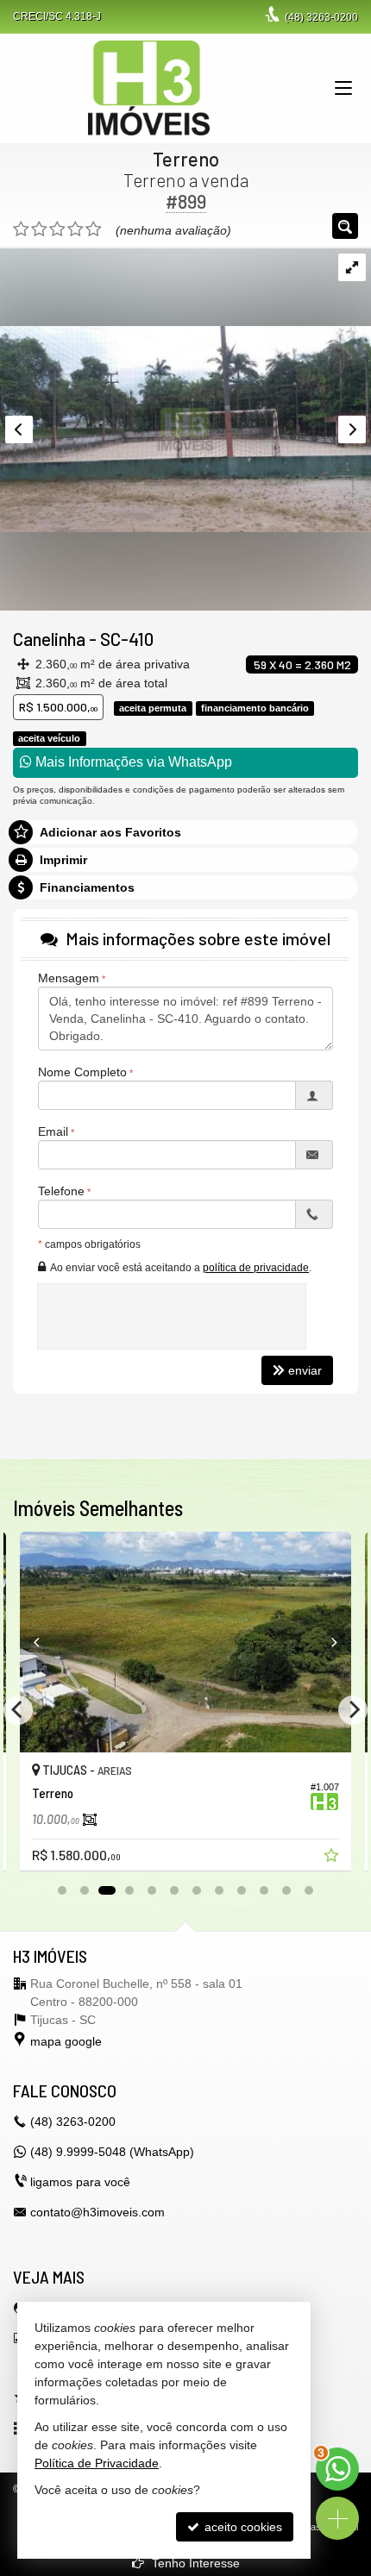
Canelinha (49, 639)
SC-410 (127, 639)
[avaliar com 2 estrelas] (39, 229)
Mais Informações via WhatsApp (132, 762)
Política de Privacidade (97, 2463)
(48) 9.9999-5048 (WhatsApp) (112, 2152)
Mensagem (69, 978)
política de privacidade (256, 1268)
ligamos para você (80, 2182)
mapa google (66, 2041)
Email (53, 1131)
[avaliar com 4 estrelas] (75, 229)
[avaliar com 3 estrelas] (57, 229)
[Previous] (45, 1642)
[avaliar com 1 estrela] (21, 229)
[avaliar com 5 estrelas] (94, 229)
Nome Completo (82, 1072)
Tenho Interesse (194, 2563)
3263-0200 (321, 17)
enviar (305, 1370)
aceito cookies (242, 2527)
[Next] (326, 1642)
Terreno (186, 159)
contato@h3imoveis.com (97, 2212)
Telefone (61, 1191)
